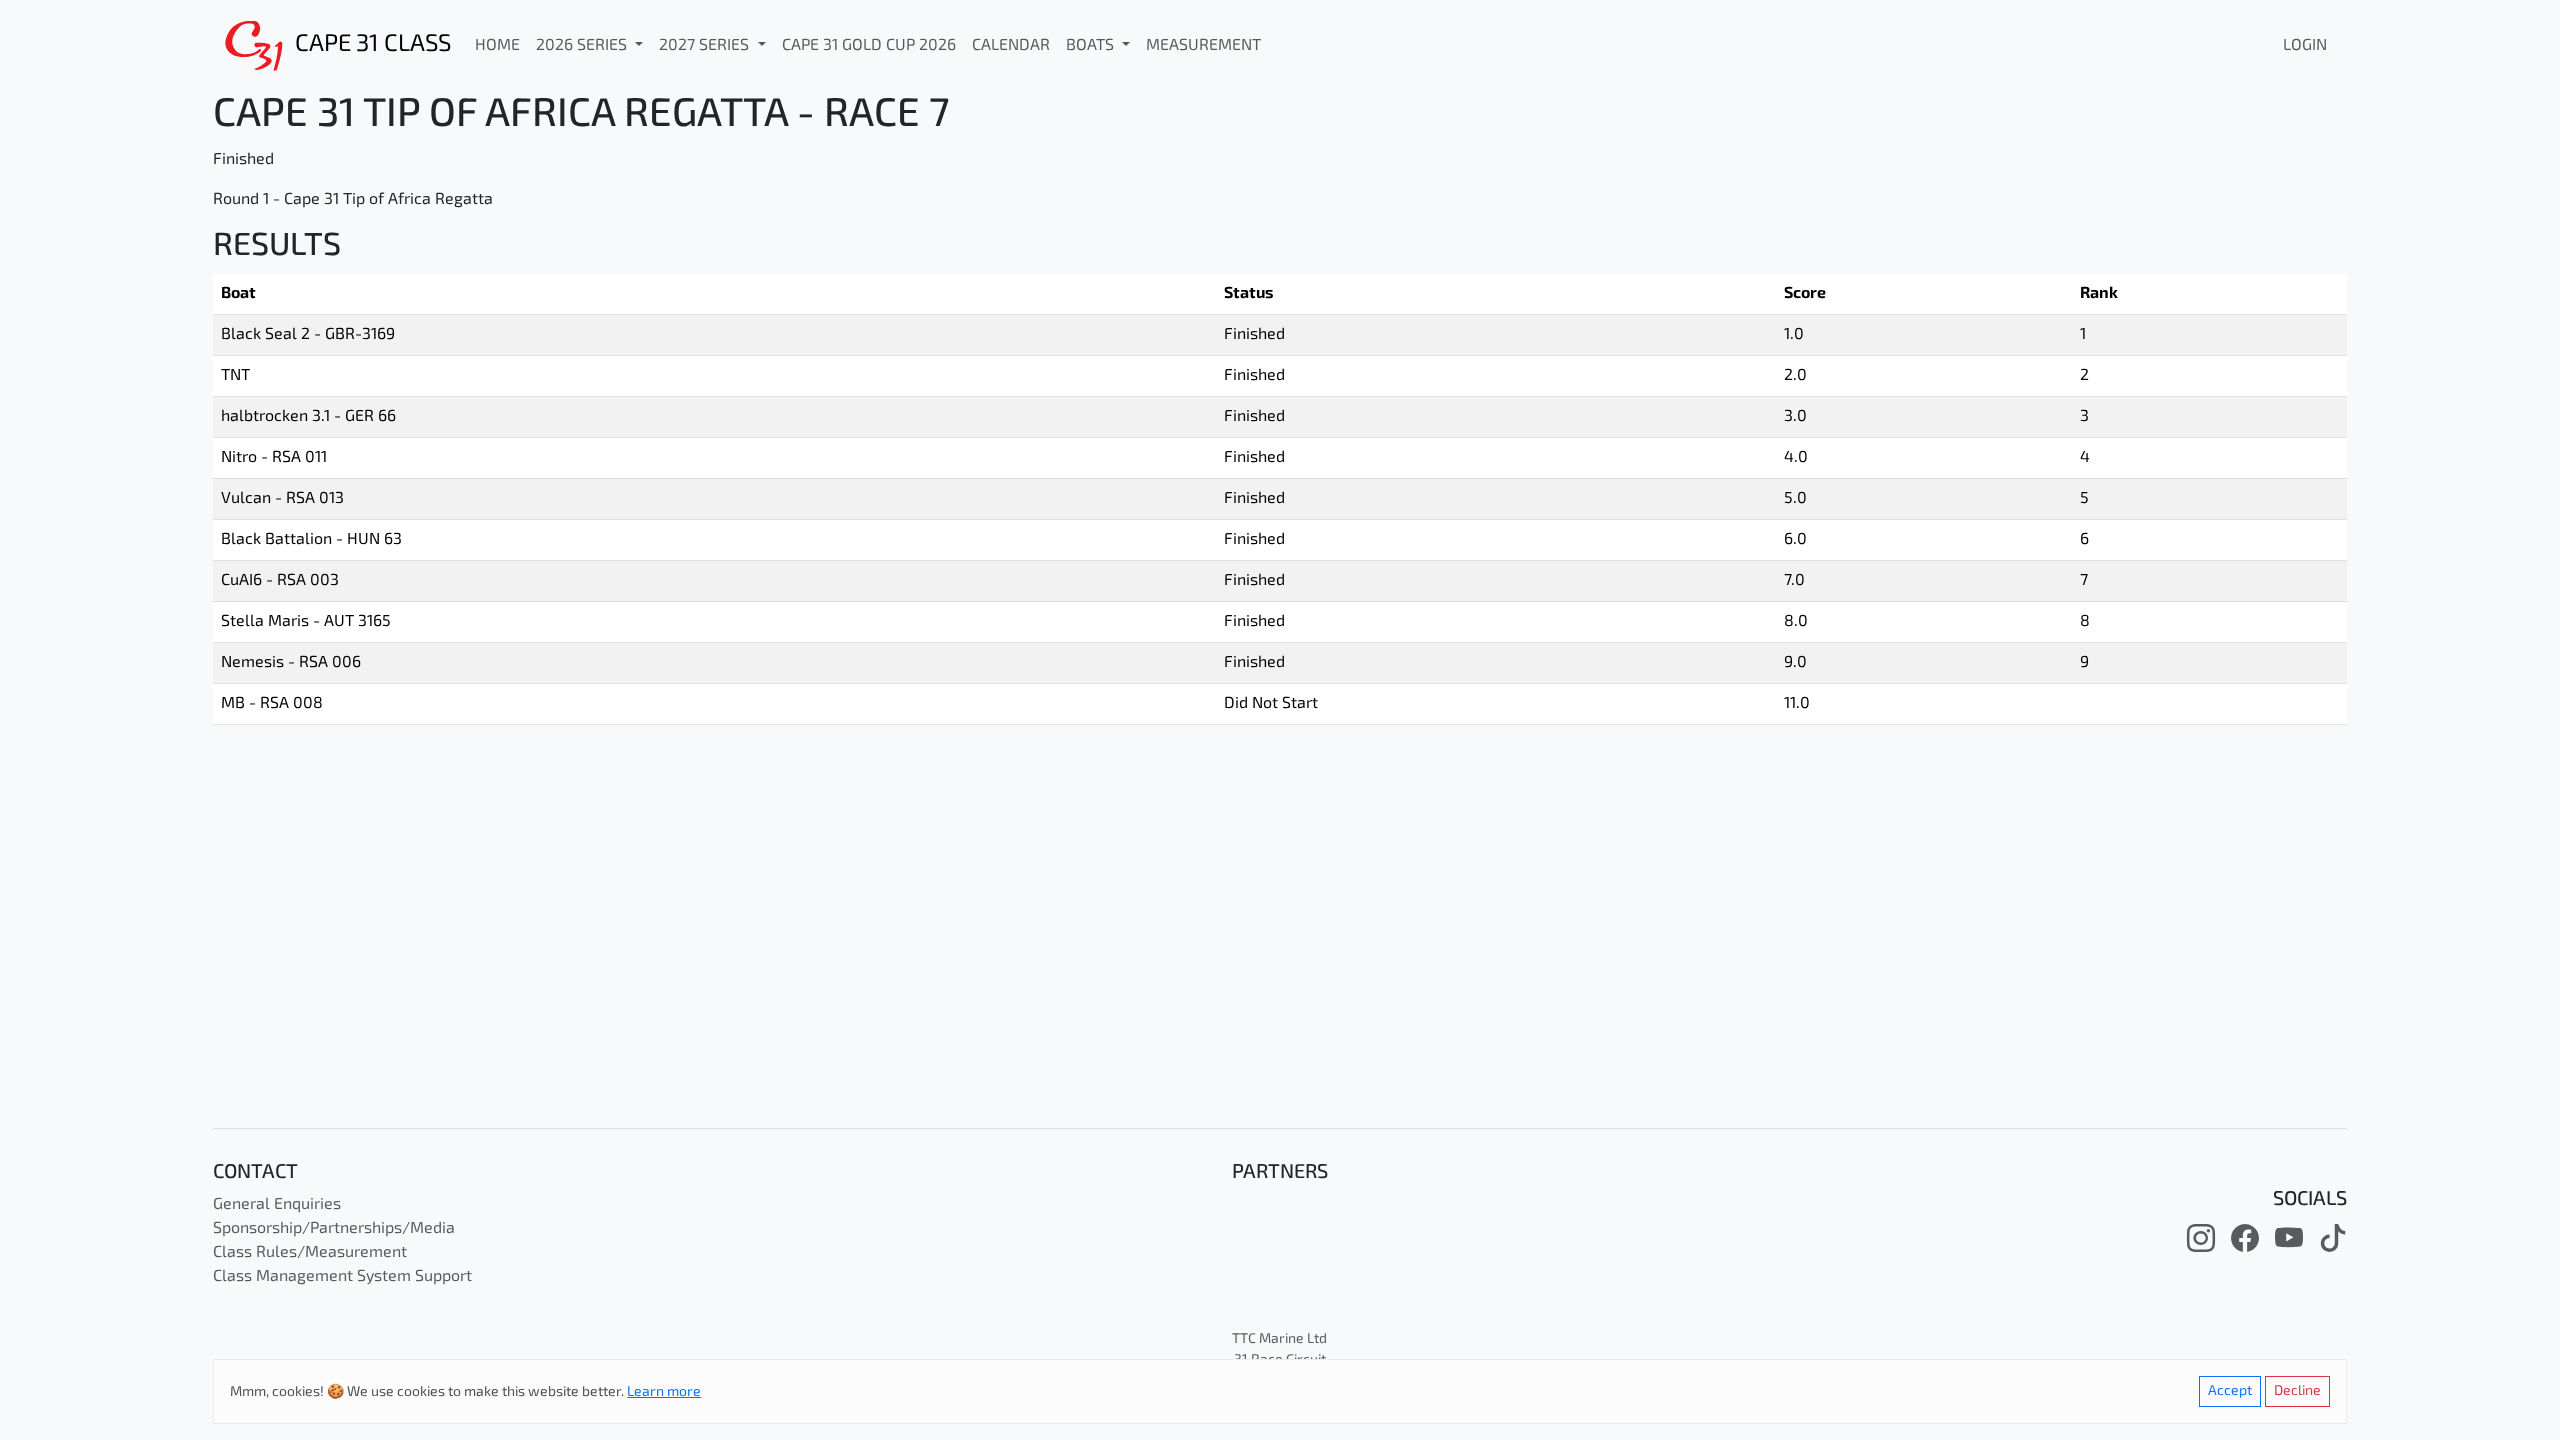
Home (497, 46)
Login (2305, 46)
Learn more (664, 1392)
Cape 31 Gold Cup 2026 (869, 46)
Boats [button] (1092, 46)
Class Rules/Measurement (310, 1253)
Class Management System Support (342, 1277)
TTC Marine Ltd (1279, 1339)
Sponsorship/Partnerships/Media (334, 1229)
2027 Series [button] (706, 46)
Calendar (1011, 46)
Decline (2297, 1391)
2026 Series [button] (583, 46)
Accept (2230, 1391)
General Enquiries (277, 1205)
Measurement (1203, 46)
